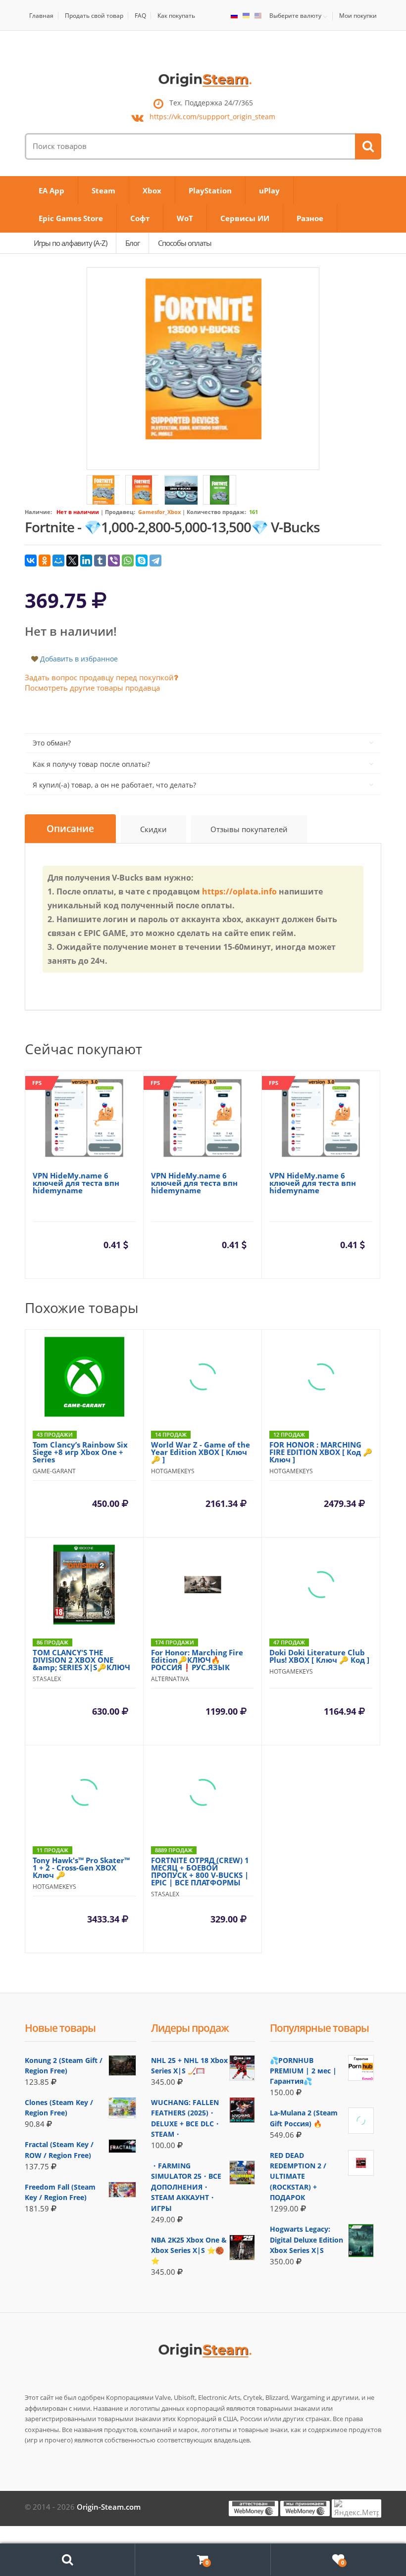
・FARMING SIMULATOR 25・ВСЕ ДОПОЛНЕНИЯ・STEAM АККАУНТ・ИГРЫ (186, 2187)
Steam (103, 190)
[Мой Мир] (58, 561)
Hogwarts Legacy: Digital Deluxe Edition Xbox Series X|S (306, 2240)
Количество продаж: (216, 512)
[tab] (70, 829)
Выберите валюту (295, 16)
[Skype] (142, 561)
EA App (51, 190)
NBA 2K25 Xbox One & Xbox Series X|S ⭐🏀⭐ (189, 2250)
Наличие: (38, 512)
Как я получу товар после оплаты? (91, 764)
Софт (140, 218)
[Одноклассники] (45, 561)
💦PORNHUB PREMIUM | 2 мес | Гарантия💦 (303, 2071)
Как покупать (176, 16)
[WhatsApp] (128, 561)
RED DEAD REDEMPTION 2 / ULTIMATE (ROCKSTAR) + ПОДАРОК (298, 2177)
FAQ (140, 16)
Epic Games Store (71, 218)
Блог (132, 243)
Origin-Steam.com (109, 2507)
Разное (310, 218)
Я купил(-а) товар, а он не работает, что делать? (114, 785)
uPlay (269, 190)
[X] (72, 561)
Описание (70, 829)
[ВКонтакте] (31, 561)
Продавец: (120, 512)
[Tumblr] (100, 561)
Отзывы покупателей (249, 829)
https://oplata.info (239, 891)
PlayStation (210, 190)
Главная (41, 16)
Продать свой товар (94, 16)
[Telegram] (155, 561)
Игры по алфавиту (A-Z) (70, 243)
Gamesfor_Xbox (159, 512)
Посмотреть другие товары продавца (92, 688)
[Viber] (114, 561)
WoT (185, 218)
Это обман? (52, 743)
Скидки (153, 829)
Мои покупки (358, 16)
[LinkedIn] (86, 561)
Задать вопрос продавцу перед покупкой (99, 677)
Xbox (152, 190)
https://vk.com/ (212, 117)
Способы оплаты (185, 243)
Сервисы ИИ (245, 218)
